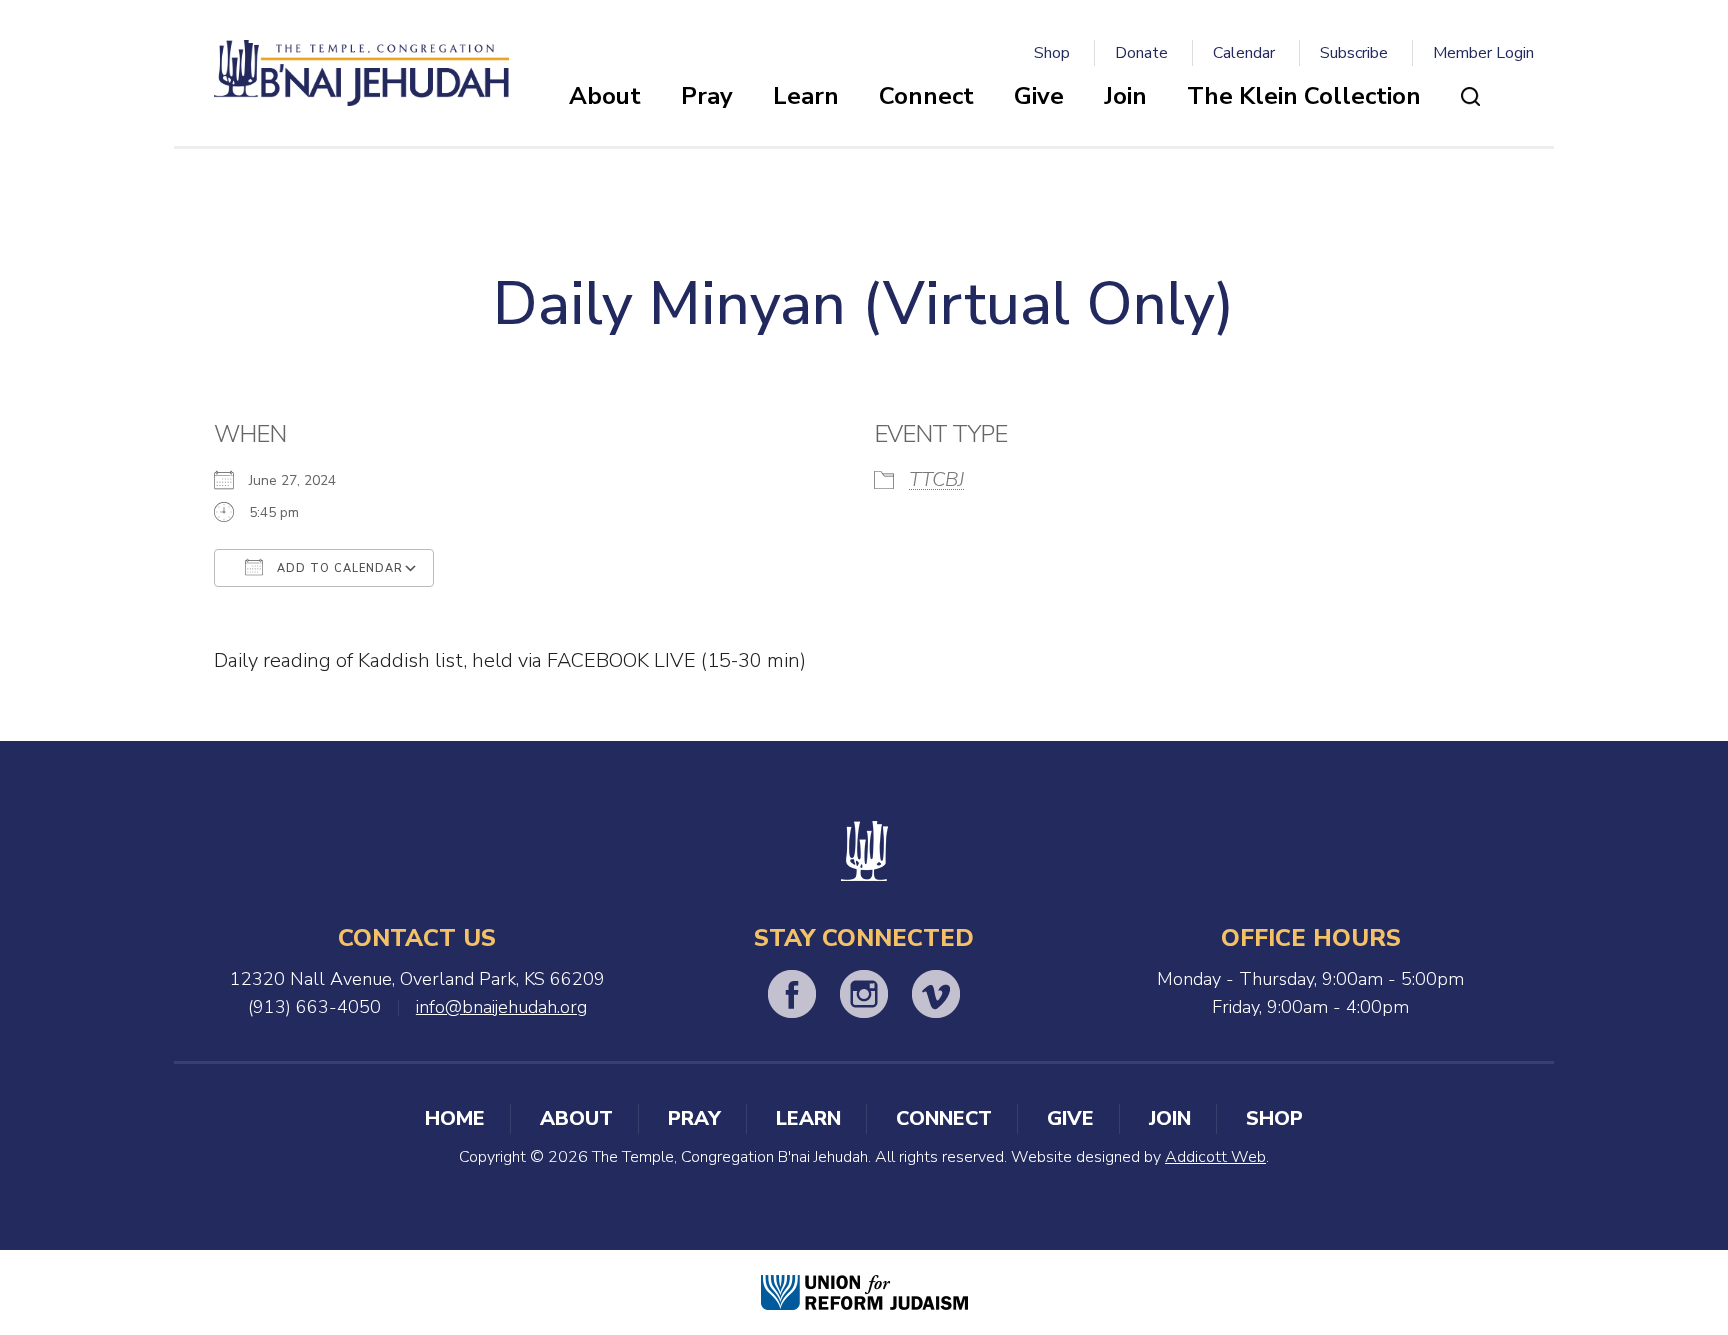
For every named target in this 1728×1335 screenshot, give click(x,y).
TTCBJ (936, 479)
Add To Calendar (338, 568)
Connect (926, 96)
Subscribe (1354, 53)
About (605, 96)
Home (455, 1118)
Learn (806, 96)
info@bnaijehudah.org (501, 1007)
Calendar (1244, 53)
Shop (1052, 53)
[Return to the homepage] (361, 73)
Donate (1141, 53)
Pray (707, 96)
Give (1039, 96)
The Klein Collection (1304, 96)
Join (1125, 96)
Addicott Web (1215, 1157)
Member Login (1483, 53)
